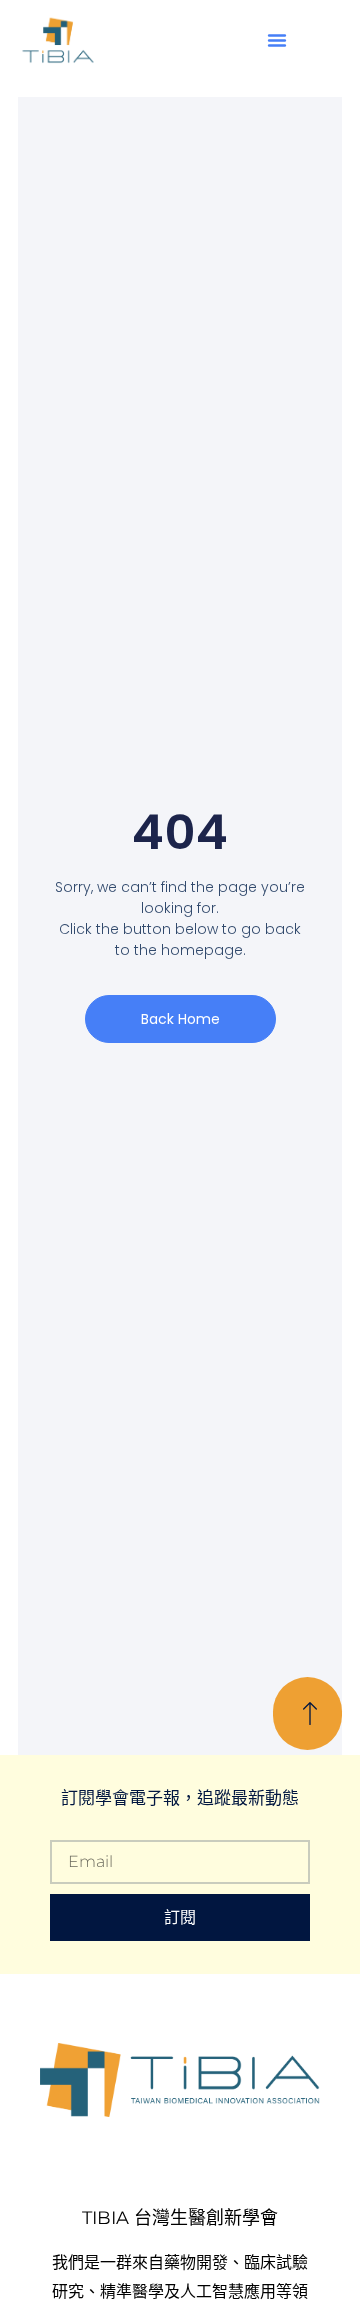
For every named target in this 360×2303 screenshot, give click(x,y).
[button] (277, 40)
